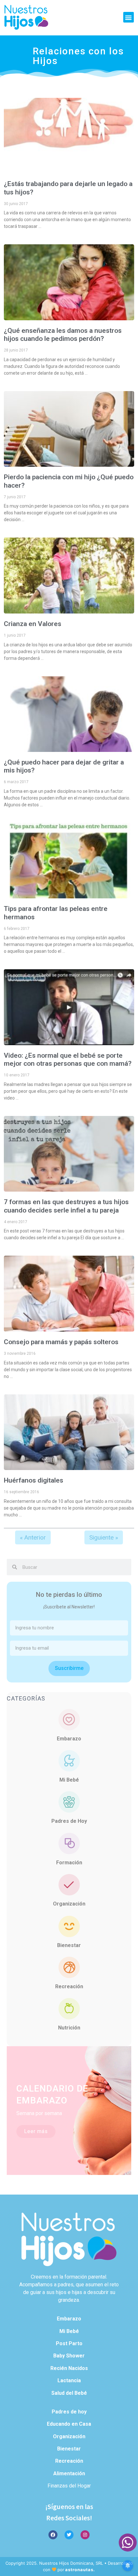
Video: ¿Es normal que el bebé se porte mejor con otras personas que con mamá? (68, 1059)
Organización (69, 1904)
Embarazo (69, 1739)
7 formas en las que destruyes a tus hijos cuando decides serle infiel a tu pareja (66, 1206)
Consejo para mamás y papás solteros (61, 1342)
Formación (69, 1863)
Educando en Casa (69, 2424)
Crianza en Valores (33, 624)
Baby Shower (69, 2356)
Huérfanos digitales (34, 1480)
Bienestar (69, 1945)
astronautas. (80, 2570)
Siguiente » (104, 1537)
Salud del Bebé (69, 2393)
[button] (129, 17)
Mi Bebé (69, 1780)
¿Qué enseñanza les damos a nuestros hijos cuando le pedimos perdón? (63, 335)
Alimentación (69, 2473)
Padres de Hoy (69, 1821)
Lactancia (69, 2380)
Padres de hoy (69, 2412)
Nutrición (69, 2028)
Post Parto (69, 2343)
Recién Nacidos (69, 2368)
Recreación (69, 1986)
